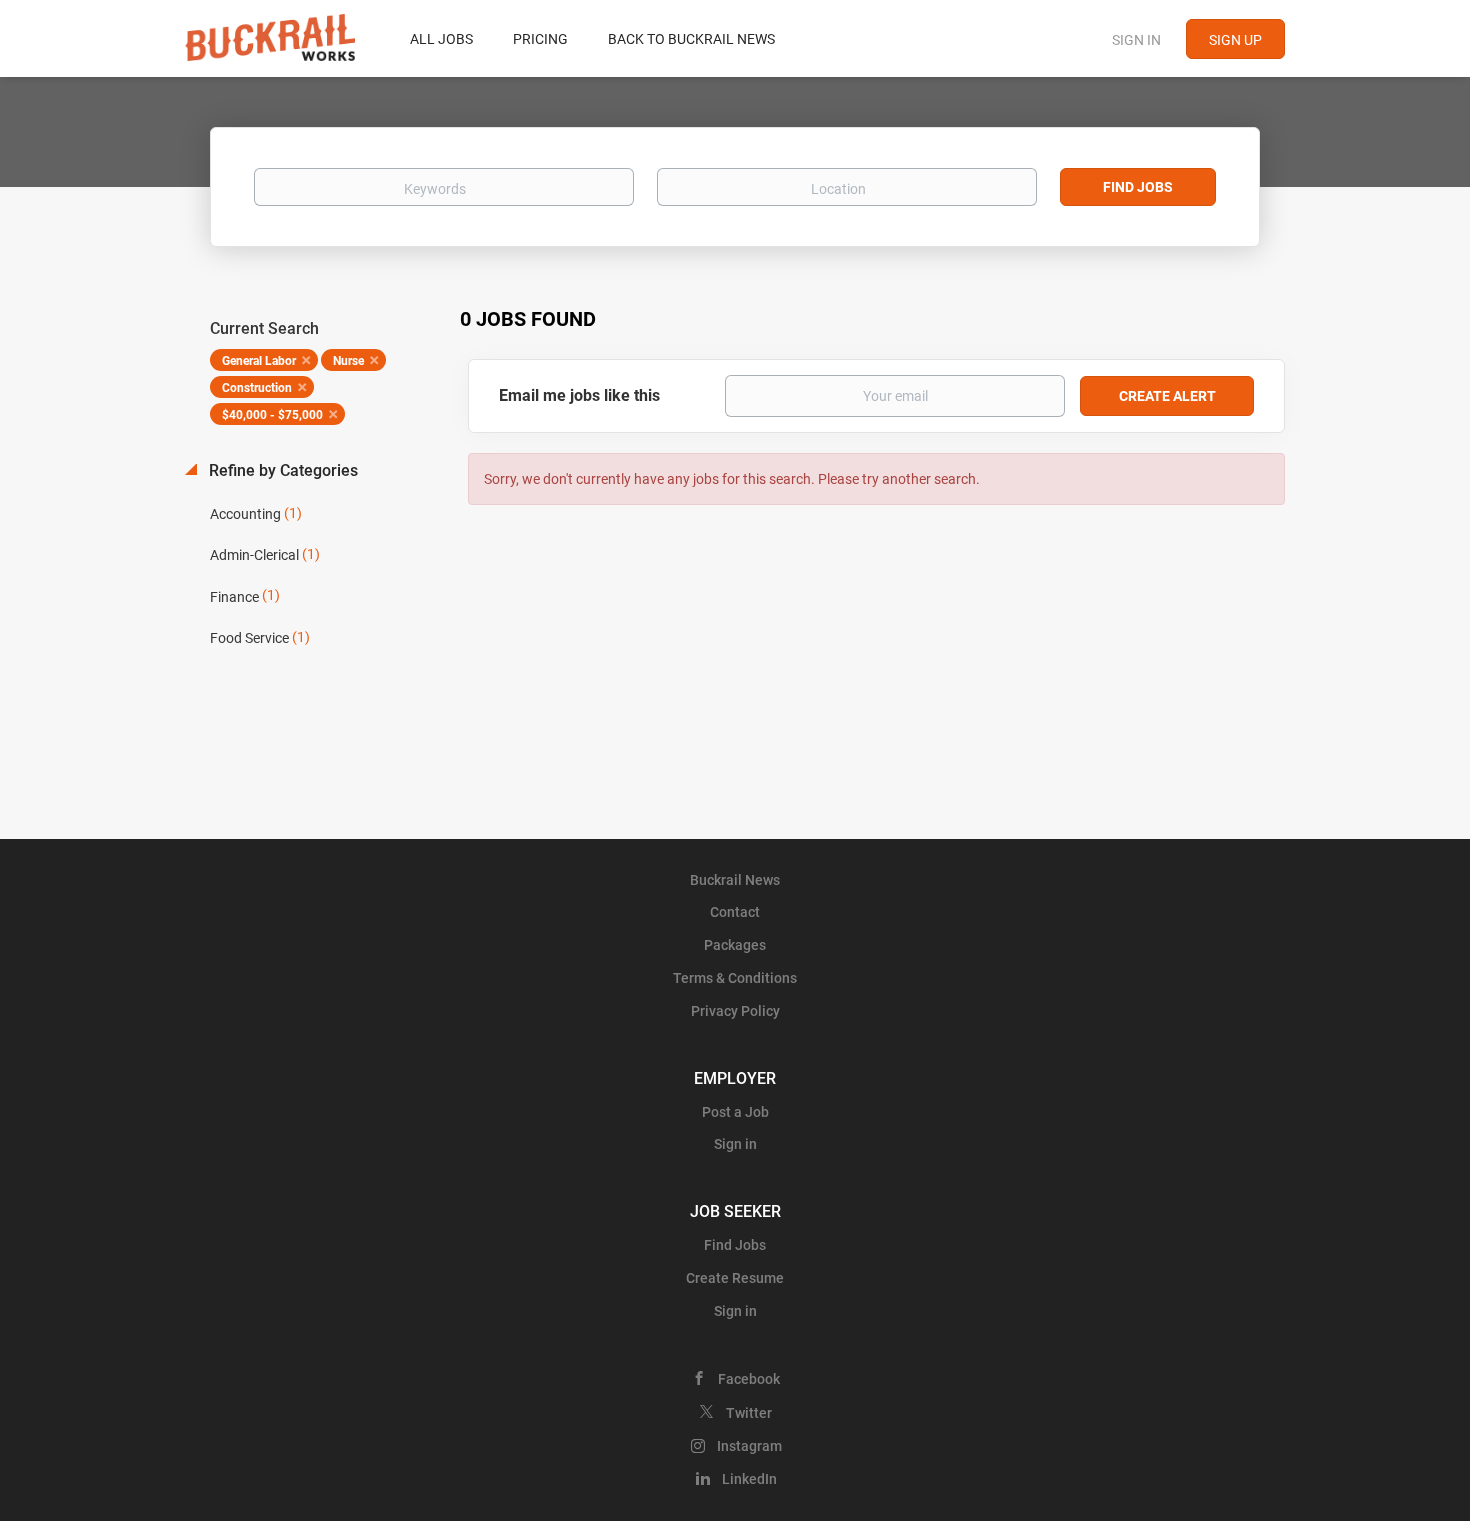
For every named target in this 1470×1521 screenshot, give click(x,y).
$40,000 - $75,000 (272, 415)
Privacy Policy (735, 1011)
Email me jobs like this (579, 395)
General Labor (259, 361)
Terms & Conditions (735, 978)
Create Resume (735, 1278)
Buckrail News (735, 880)
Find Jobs (1138, 187)
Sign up (1235, 40)
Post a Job (735, 1112)
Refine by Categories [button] (281, 470)
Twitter (749, 1413)
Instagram (749, 1446)
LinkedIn (749, 1479)
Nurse (348, 361)
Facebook (749, 1379)
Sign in (1136, 40)
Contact (735, 912)
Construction (257, 388)
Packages (735, 945)
